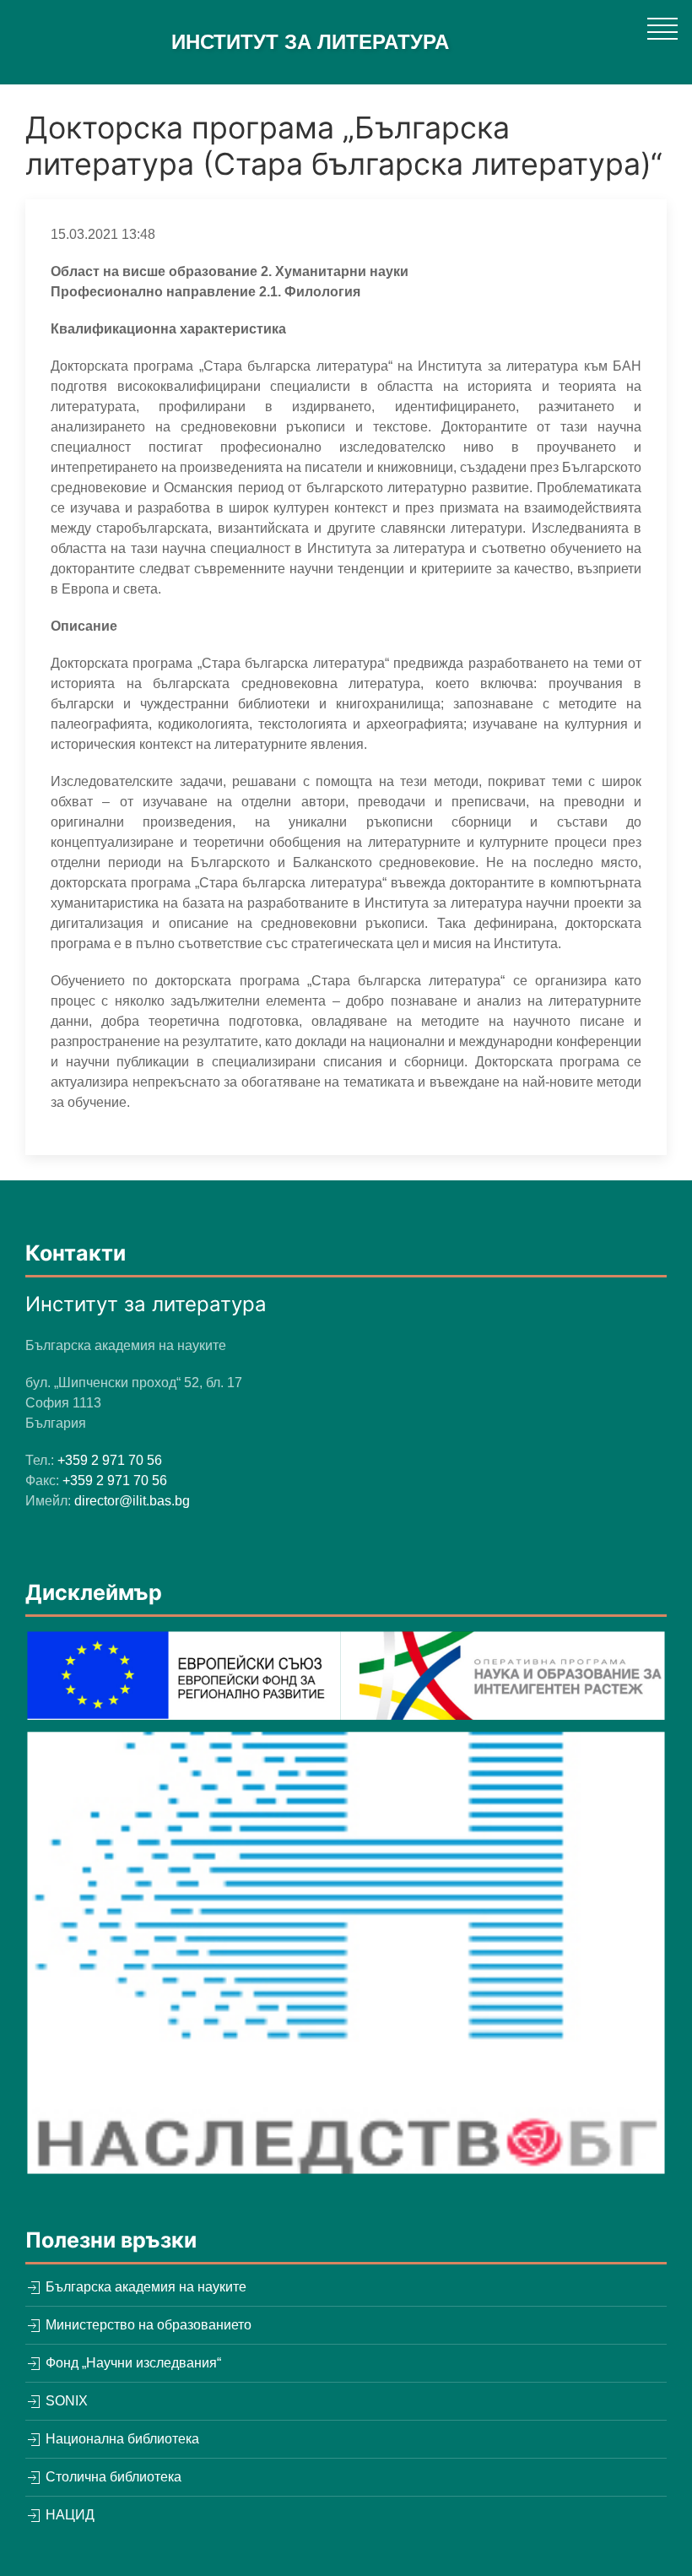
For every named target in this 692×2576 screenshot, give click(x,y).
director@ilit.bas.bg (132, 1501)
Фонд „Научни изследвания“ (132, 2363)
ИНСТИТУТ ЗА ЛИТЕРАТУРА (310, 42)
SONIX (65, 2401)
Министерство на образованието (147, 2325)
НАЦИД (68, 2515)
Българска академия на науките (144, 2287)
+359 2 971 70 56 (110, 1460)
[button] (662, 28)
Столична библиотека (112, 2477)
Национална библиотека (121, 2439)
